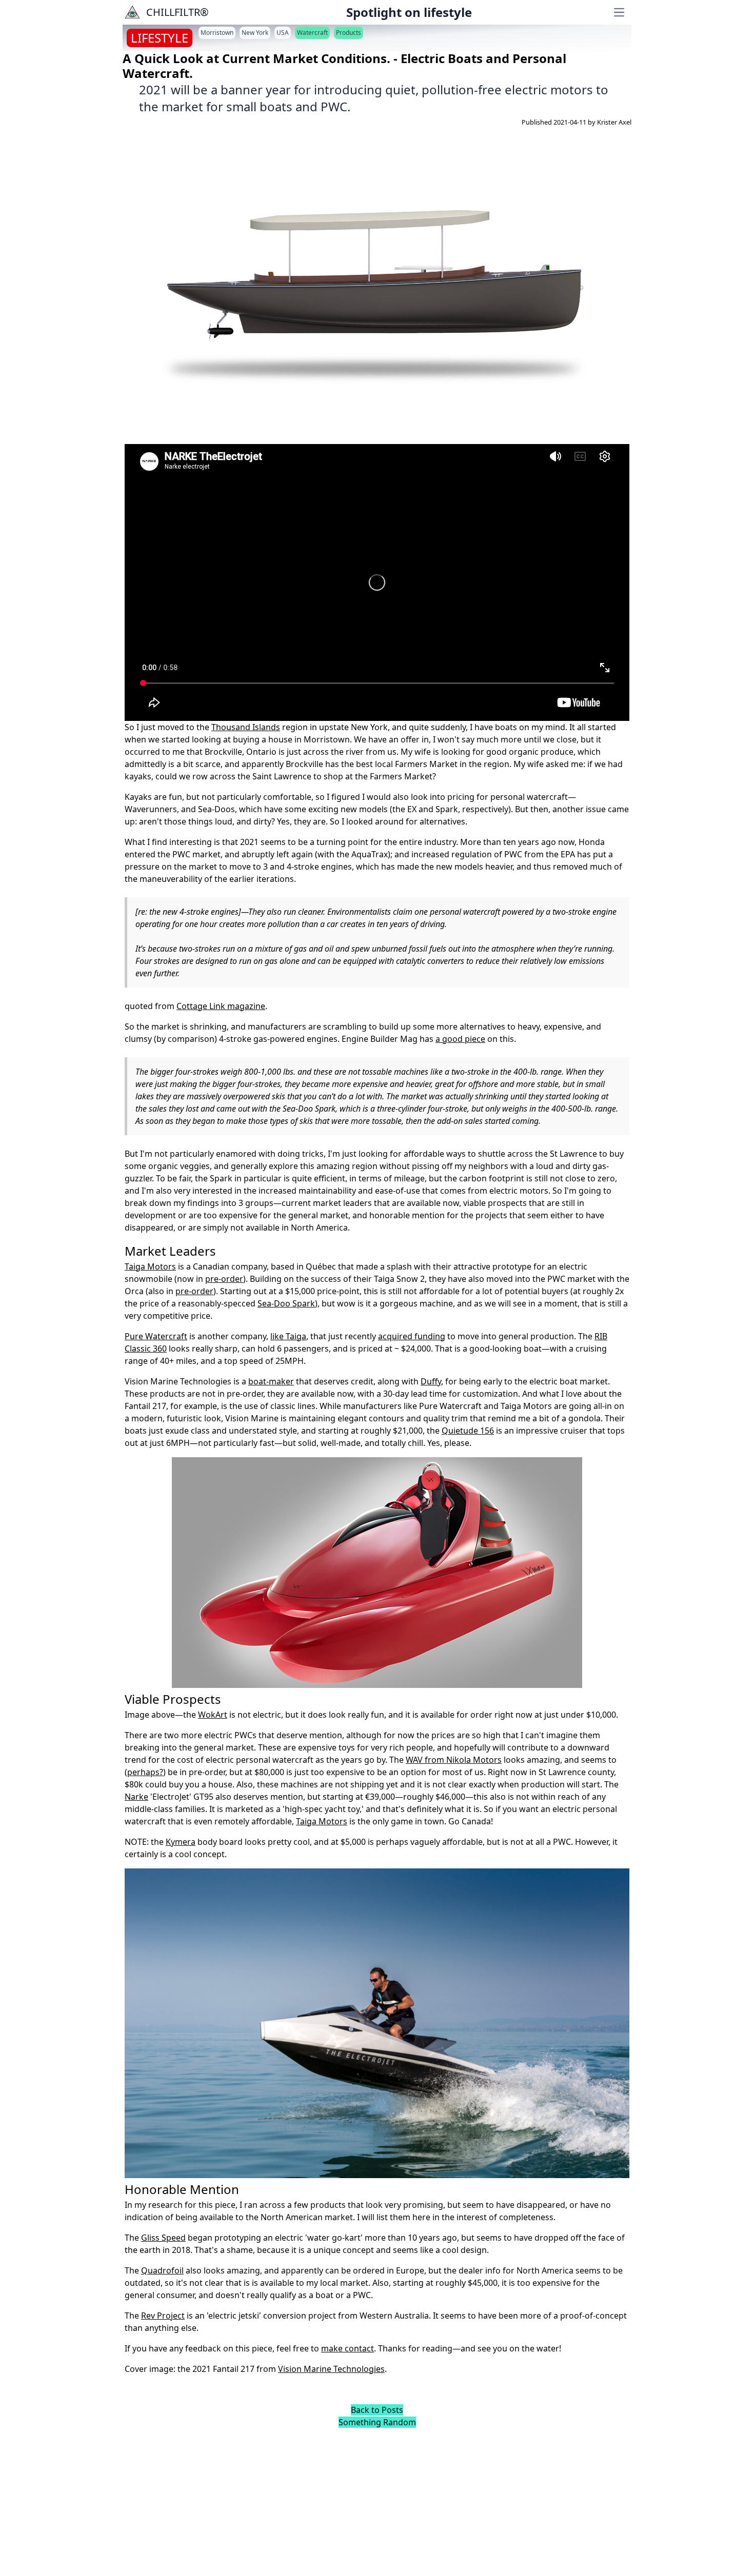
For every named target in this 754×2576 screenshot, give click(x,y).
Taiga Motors (150, 1266)
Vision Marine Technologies (331, 2369)
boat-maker (271, 1381)
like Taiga (288, 1336)
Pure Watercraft (156, 1336)
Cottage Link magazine (221, 1006)
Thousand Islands (246, 727)
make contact (348, 2348)
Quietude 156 (468, 1431)
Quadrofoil (162, 2270)
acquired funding (412, 1336)
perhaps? (145, 1772)
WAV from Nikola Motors (454, 1760)
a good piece (460, 1039)
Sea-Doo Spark (286, 1303)
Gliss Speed (163, 2238)
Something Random (377, 2422)
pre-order (224, 1279)
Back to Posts (377, 2410)
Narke (136, 1797)
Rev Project (163, 2316)
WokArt (213, 1715)
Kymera (181, 1842)
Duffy (431, 1381)
